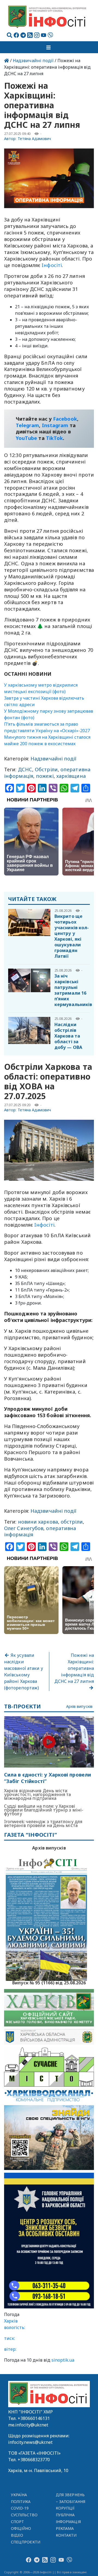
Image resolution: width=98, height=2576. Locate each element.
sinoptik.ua (63, 2360)
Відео (17, 2535)
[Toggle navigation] (49, 47)
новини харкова (38, 1522)
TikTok (55, 438)
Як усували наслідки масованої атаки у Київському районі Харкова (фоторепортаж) (24, 1671)
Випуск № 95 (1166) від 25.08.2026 (49, 1982)
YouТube (27, 438)
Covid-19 (20, 2508)
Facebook (65, 419)
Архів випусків (79, 1707)
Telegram (27, 425)
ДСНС (25, 769)
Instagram (55, 425)
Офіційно (21, 2528)
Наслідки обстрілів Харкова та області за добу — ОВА (68, 1036)
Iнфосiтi (52, 265)
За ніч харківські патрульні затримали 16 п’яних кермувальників (73, 990)
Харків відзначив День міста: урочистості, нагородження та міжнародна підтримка (38, 1794)
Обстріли (46, 769)
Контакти (66, 2535)
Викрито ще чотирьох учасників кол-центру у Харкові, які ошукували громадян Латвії (72, 936)
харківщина (71, 776)
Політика (21, 2502)
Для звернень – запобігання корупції (71, 2502)
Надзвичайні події (33, 61)
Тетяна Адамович (34, 139)
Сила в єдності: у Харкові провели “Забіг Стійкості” (48, 1778)
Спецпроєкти (26, 2542)
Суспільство (24, 2515)
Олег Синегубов (24, 1528)
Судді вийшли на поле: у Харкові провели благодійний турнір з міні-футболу (44, 1810)
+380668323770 (34, 2460)
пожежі (45, 776)
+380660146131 (34, 2418)
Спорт (17, 2522)
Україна (19, 2495)
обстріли (72, 1522)
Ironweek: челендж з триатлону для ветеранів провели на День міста (43, 1823)
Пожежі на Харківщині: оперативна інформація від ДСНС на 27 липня (74, 1668)
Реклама (65, 2528)
